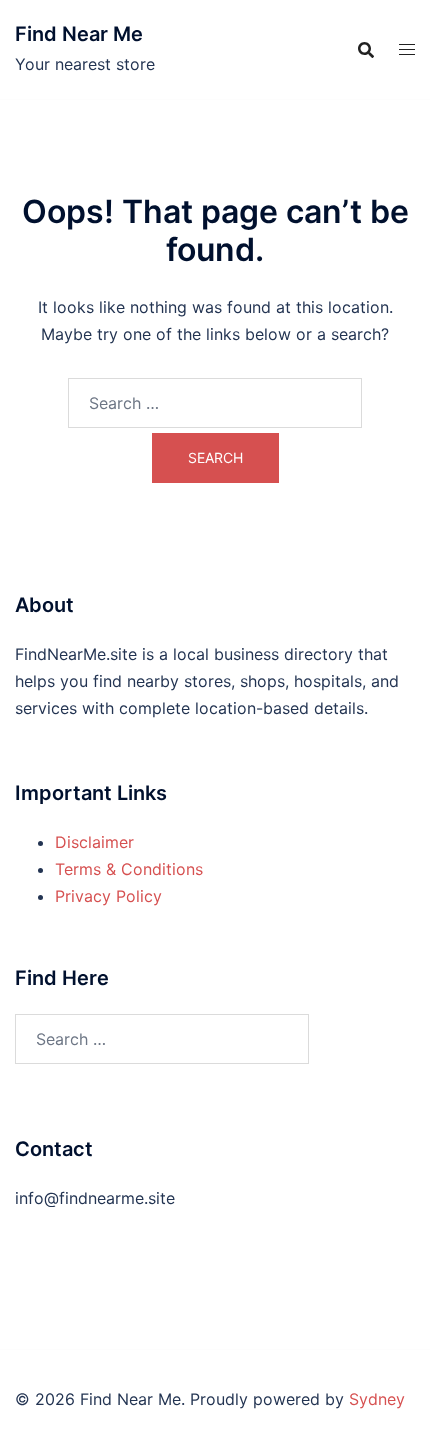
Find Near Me (79, 34)
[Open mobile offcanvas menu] (407, 49)
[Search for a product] (366, 50)
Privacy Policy (108, 896)
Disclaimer (94, 842)
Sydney (377, 1399)
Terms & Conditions (129, 869)
